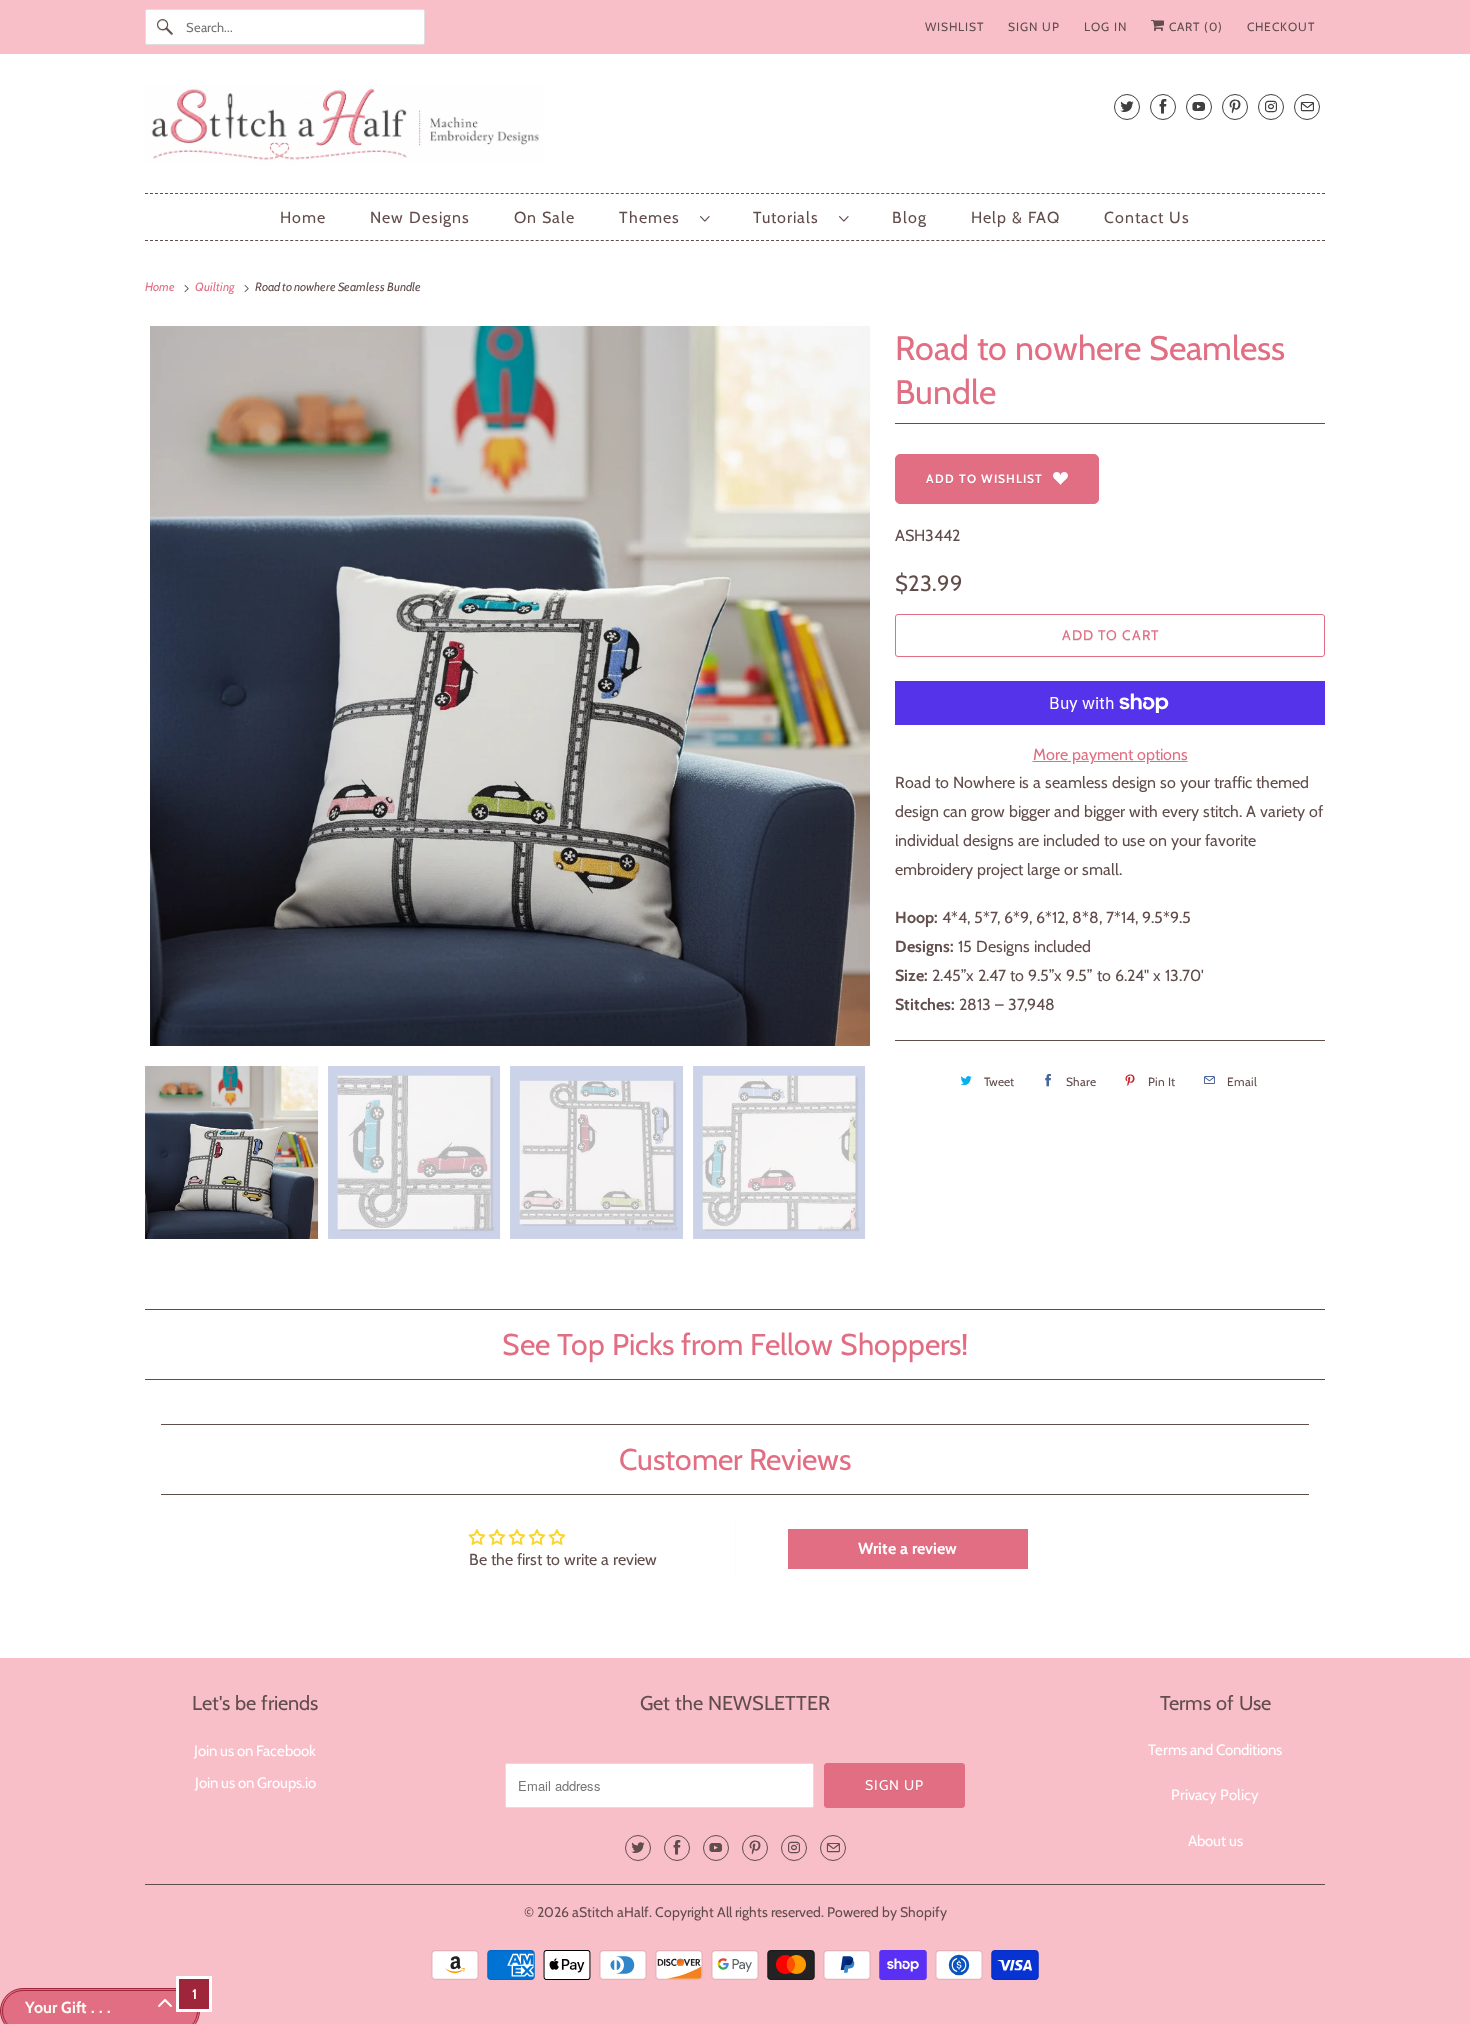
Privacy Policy (1215, 1795)
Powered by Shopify (887, 1912)
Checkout (1281, 26)
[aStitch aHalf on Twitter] (1127, 106)
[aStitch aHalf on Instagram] (1271, 106)
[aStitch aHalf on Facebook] (1163, 106)
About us (1215, 1841)
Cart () (1194, 26)
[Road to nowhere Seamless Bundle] (510, 686)
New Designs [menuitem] (420, 217)
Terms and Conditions (1215, 1750)
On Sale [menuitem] (544, 217)
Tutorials (791, 217)
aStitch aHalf (610, 1912)
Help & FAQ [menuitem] (1015, 217)
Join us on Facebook (255, 1751)
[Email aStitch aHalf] (1307, 106)
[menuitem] (664, 217)
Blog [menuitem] (909, 217)
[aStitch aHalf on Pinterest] (1235, 106)
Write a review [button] (907, 1548)
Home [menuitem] (303, 217)
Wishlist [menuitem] (954, 26)
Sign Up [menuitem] (1034, 26)
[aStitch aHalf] (735, 128)
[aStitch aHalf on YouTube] (1199, 106)
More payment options (1110, 754)
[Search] (165, 27)
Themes (654, 217)
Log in (1105, 26)
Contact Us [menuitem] (1147, 217)
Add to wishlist (984, 478)
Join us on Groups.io (255, 1783)
